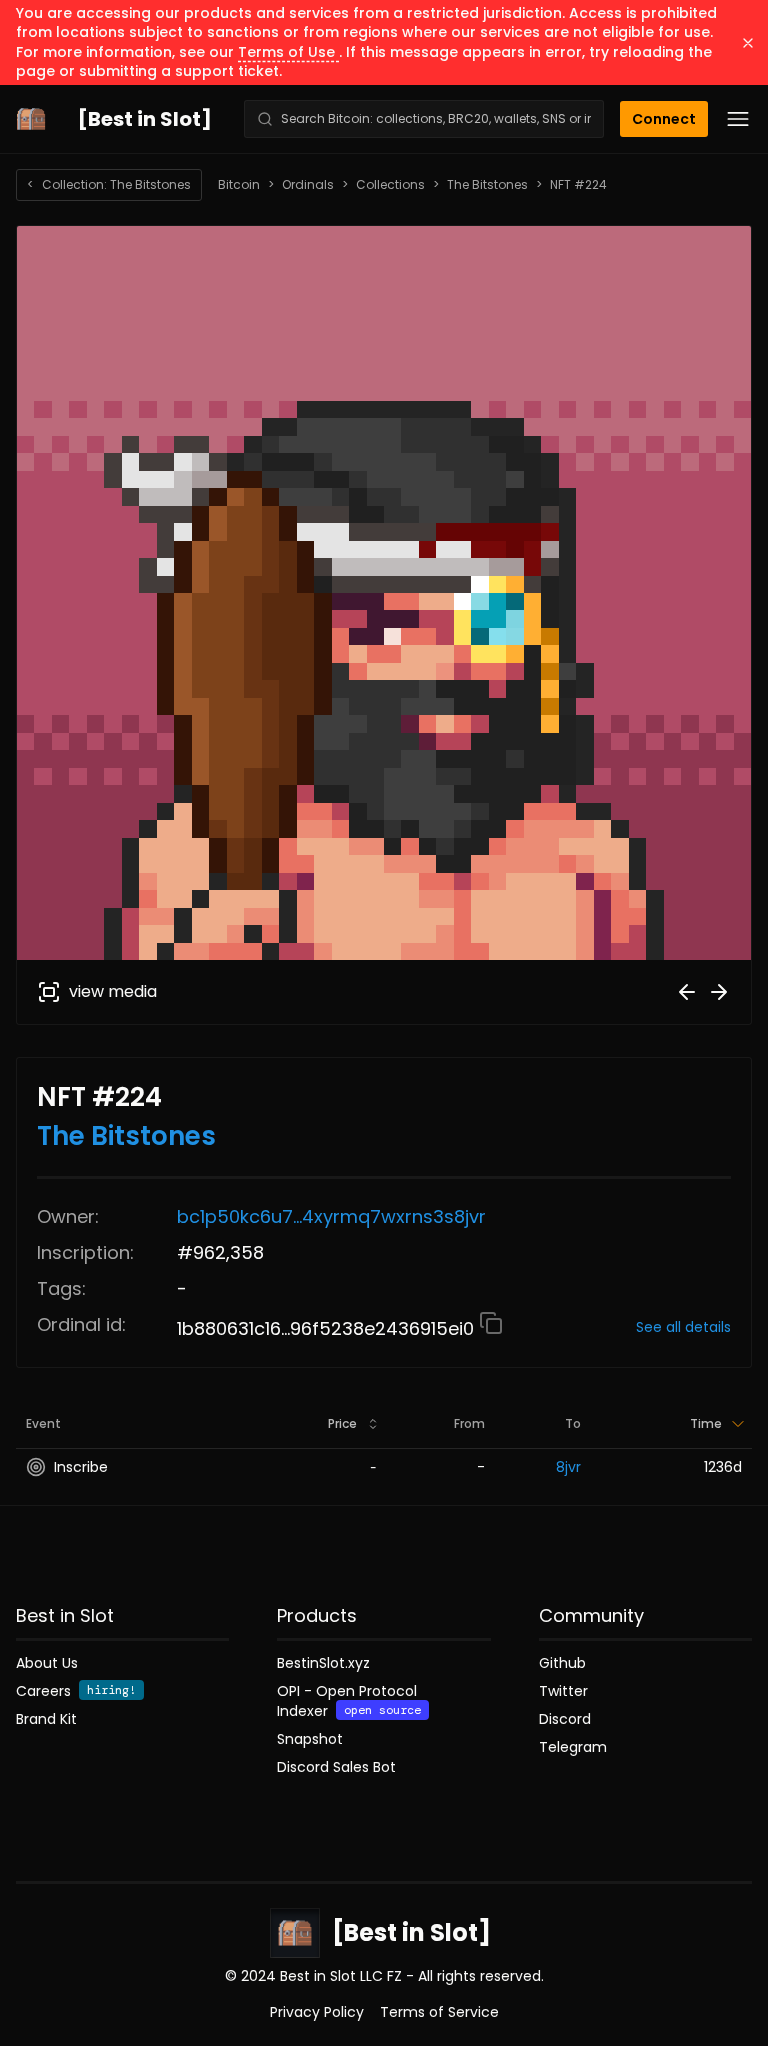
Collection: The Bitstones (109, 184)
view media (113, 991)
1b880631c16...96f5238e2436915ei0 (328, 1328)
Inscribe (81, 1467)
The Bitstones (487, 185)
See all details (683, 1327)
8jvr (568, 1467)
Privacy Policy (317, 2012)
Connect (664, 119)
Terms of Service (439, 2012)
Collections (390, 185)
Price (342, 1423)
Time (706, 1423)
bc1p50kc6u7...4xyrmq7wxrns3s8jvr (331, 1216)
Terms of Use (288, 52)
